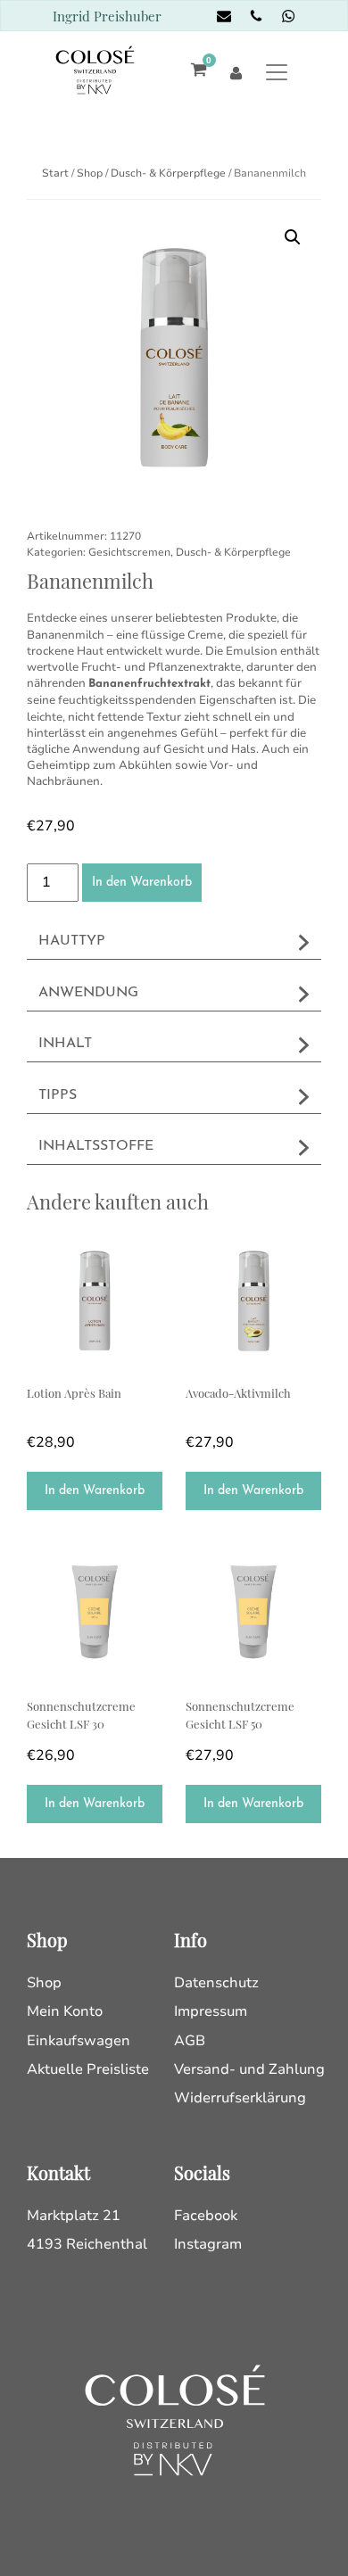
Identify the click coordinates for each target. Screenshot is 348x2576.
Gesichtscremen (129, 552)
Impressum (211, 2011)
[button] (293, 237)
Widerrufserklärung (240, 2098)
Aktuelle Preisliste (88, 2069)
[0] (194, 72)
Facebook (206, 2216)
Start (55, 173)
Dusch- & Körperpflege (168, 173)
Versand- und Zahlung (249, 2069)
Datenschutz (216, 1983)
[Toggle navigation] (277, 72)
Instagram (208, 2244)
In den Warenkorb (142, 883)
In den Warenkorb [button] (95, 1491)
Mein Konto (65, 2011)
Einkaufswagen (79, 2041)
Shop (90, 173)
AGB (190, 2041)
